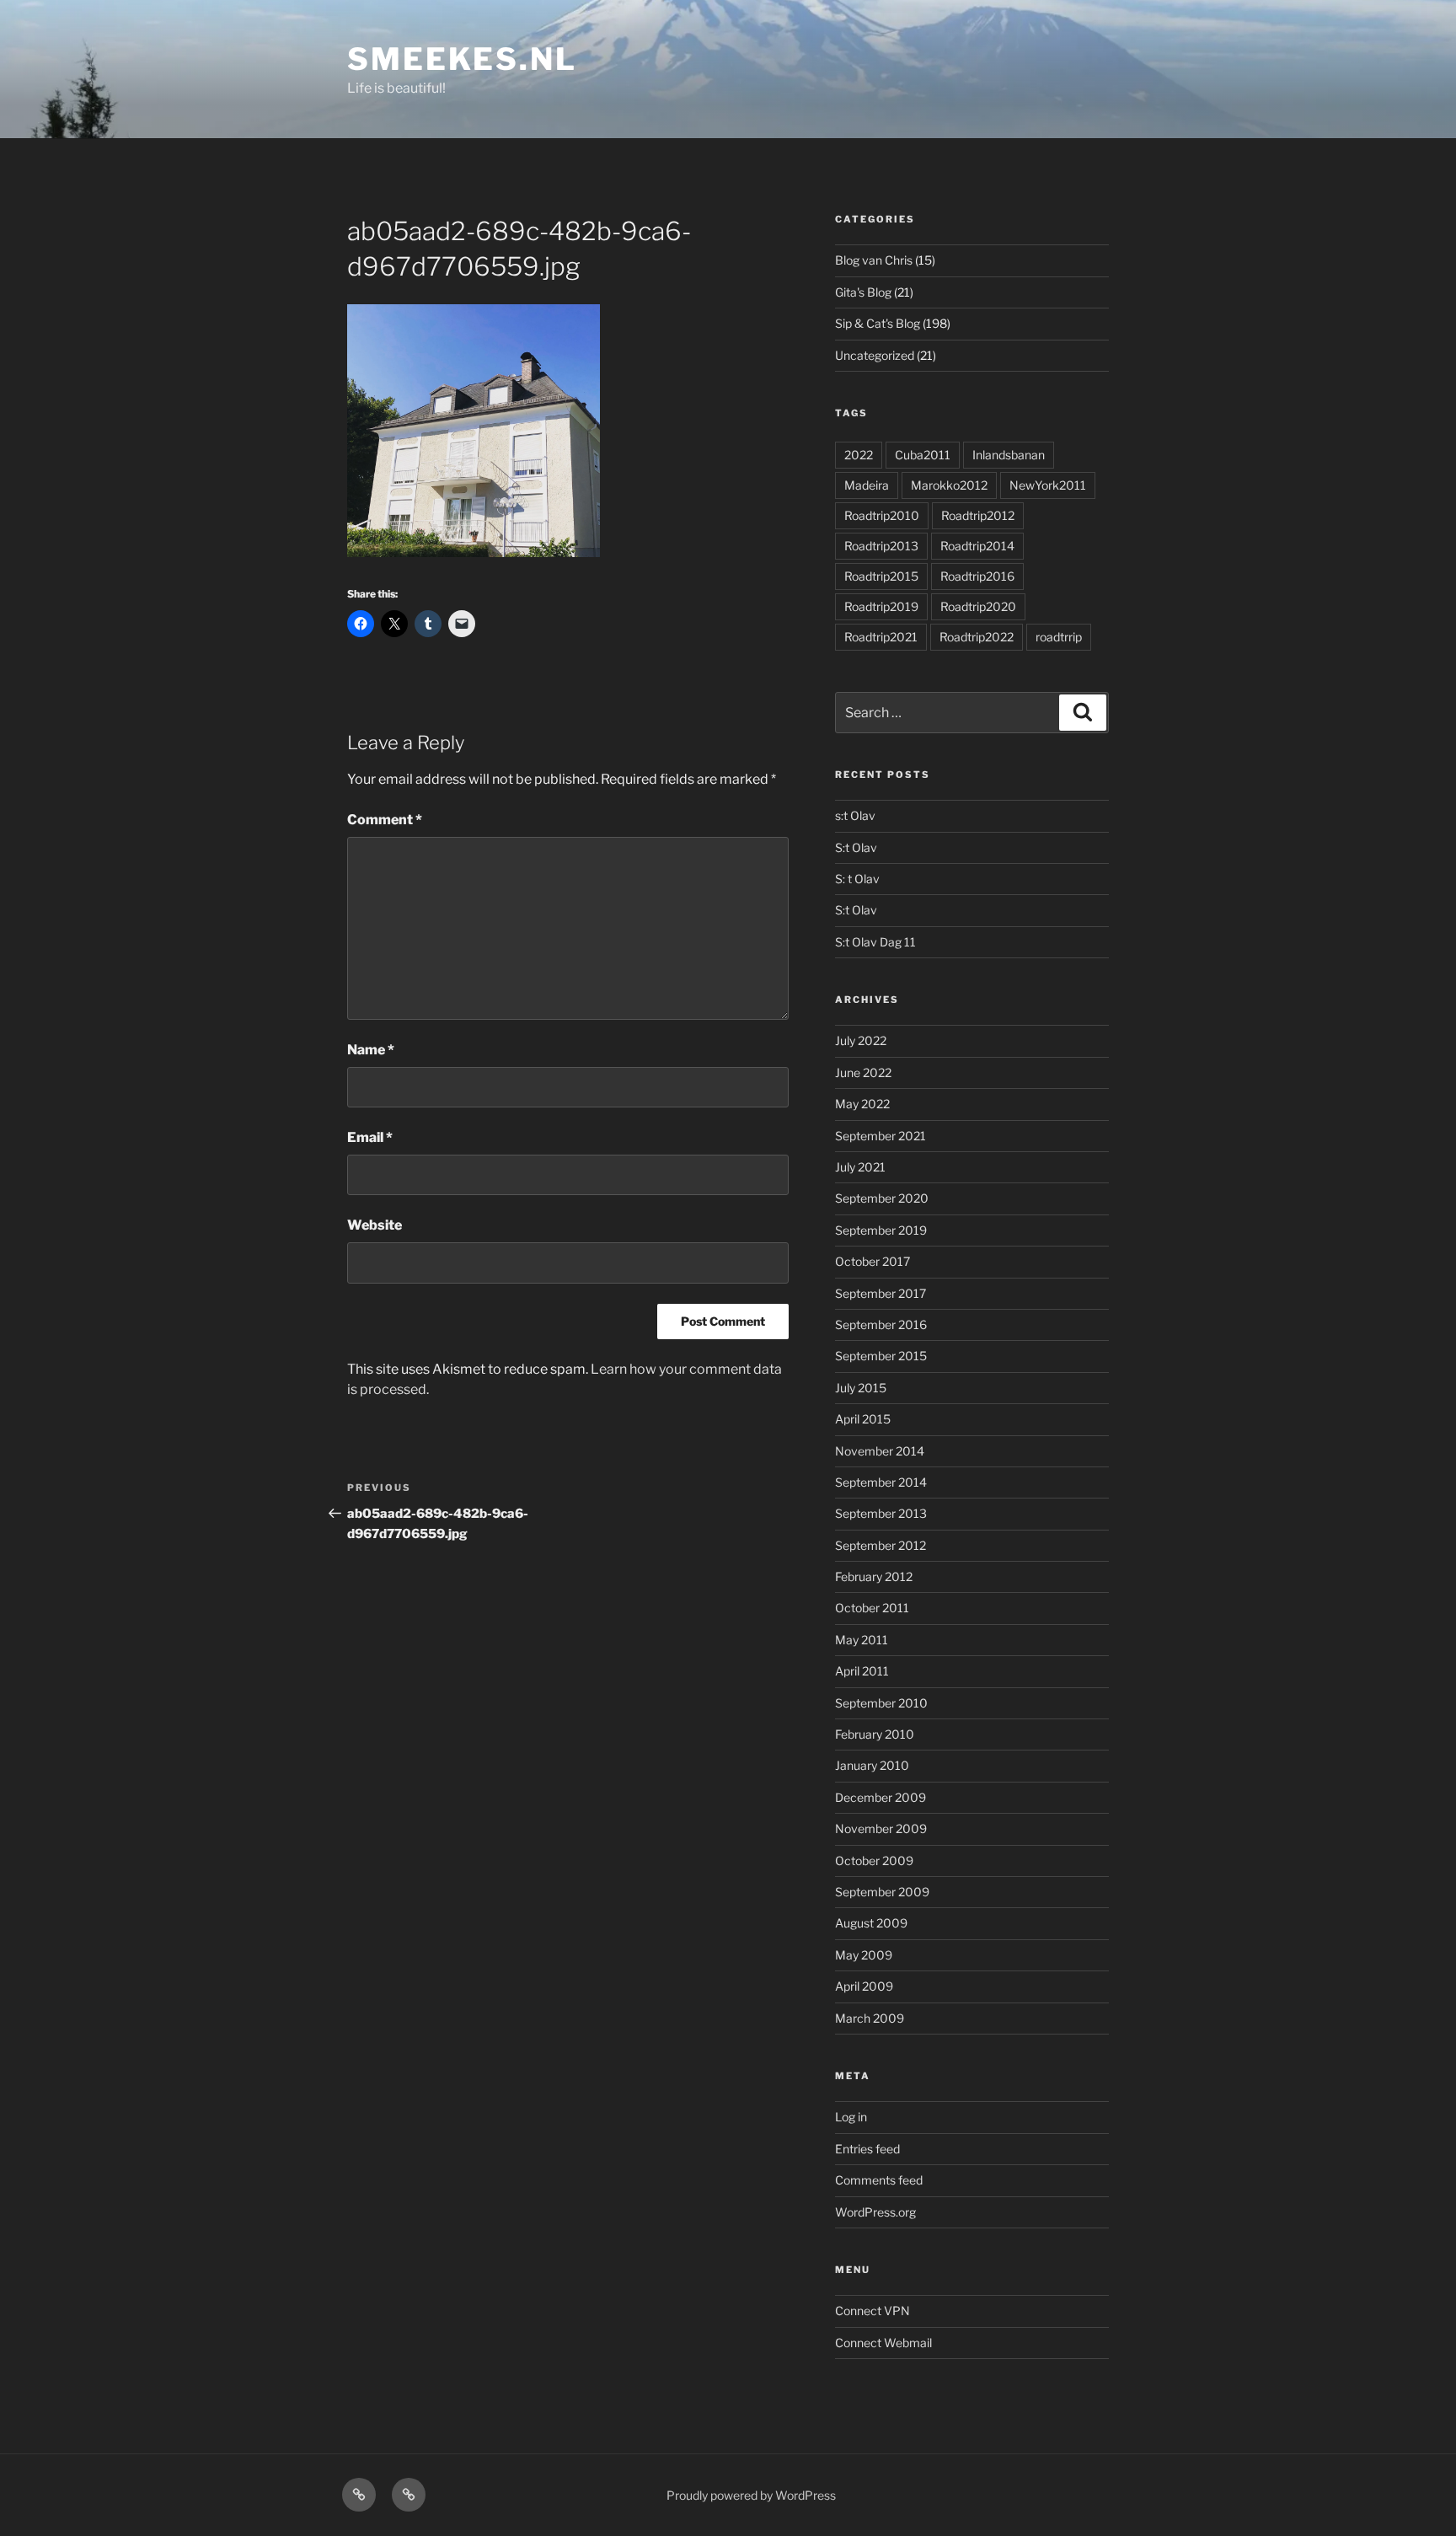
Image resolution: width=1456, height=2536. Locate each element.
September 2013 (881, 1513)
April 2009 (864, 1986)
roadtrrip (1059, 637)
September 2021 (881, 1136)
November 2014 (880, 1451)
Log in (851, 2117)
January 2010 (872, 1765)
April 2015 (863, 1419)
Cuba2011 (923, 455)
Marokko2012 (949, 485)
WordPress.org (875, 2212)
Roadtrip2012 (978, 515)
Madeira (867, 485)
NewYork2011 (1048, 485)
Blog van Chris (874, 260)
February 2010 (875, 1734)
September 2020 (882, 1198)
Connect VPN (873, 2311)
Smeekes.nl (462, 59)
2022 (859, 455)
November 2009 (881, 1828)
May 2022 (862, 1104)
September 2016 (881, 1324)
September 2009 (882, 1892)
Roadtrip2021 (881, 637)
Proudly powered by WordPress (751, 2495)
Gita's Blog (863, 292)
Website (375, 1225)
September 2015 (881, 1356)
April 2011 (862, 1671)
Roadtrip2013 (881, 546)
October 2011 (872, 1608)
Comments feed (879, 2180)
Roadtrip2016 (977, 576)
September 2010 (881, 1703)
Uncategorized (875, 355)
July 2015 (861, 1388)
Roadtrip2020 (978, 606)
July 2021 (860, 1167)
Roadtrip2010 (882, 515)
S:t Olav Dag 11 (875, 942)
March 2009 (870, 2018)
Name (371, 1050)
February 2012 (874, 1576)
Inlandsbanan (1009, 455)
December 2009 (881, 1797)
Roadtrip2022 (977, 637)
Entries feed (867, 2149)
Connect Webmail (883, 2343)
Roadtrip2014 (977, 546)
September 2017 (881, 1293)
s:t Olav (855, 815)
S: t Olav (857, 879)
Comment (385, 820)
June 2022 (863, 1072)
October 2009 (874, 1860)
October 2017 (873, 1261)
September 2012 (881, 1545)
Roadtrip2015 (881, 576)
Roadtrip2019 (881, 606)
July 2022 (861, 1040)
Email (370, 1137)
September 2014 (881, 1482)
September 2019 (881, 1230)
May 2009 (864, 1955)
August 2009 (871, 1923)
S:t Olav (856, 847)
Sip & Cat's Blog (878, 323)
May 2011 (862, 1640)
